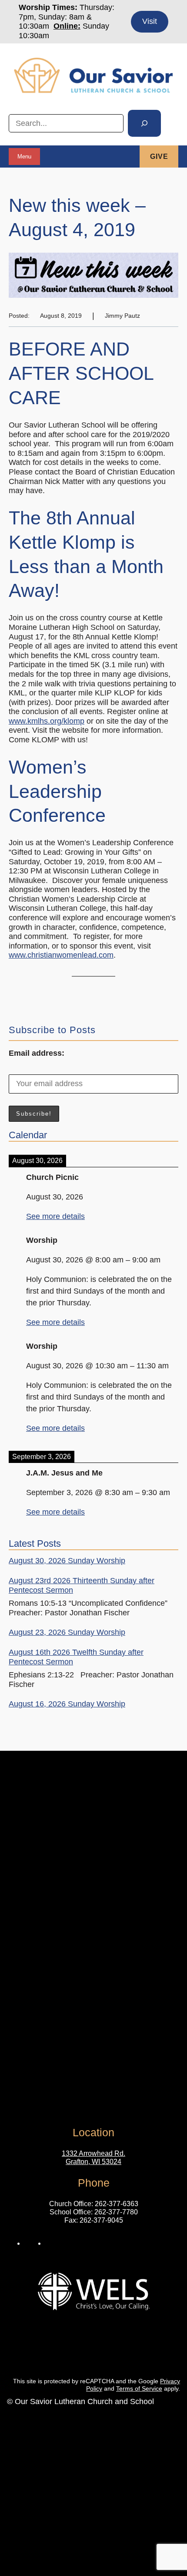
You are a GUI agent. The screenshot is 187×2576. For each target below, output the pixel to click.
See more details (55, 1216)
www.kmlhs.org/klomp (47, 721)
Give (159, 156)
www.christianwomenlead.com (61, 955)
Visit (150, 21)
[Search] (144, 123)
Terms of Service (139, 2388)
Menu (24, 156)
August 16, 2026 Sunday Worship (67, 1704)
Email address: (37, 1053)
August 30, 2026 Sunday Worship (67, 1561)
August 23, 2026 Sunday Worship (67, 1632)
